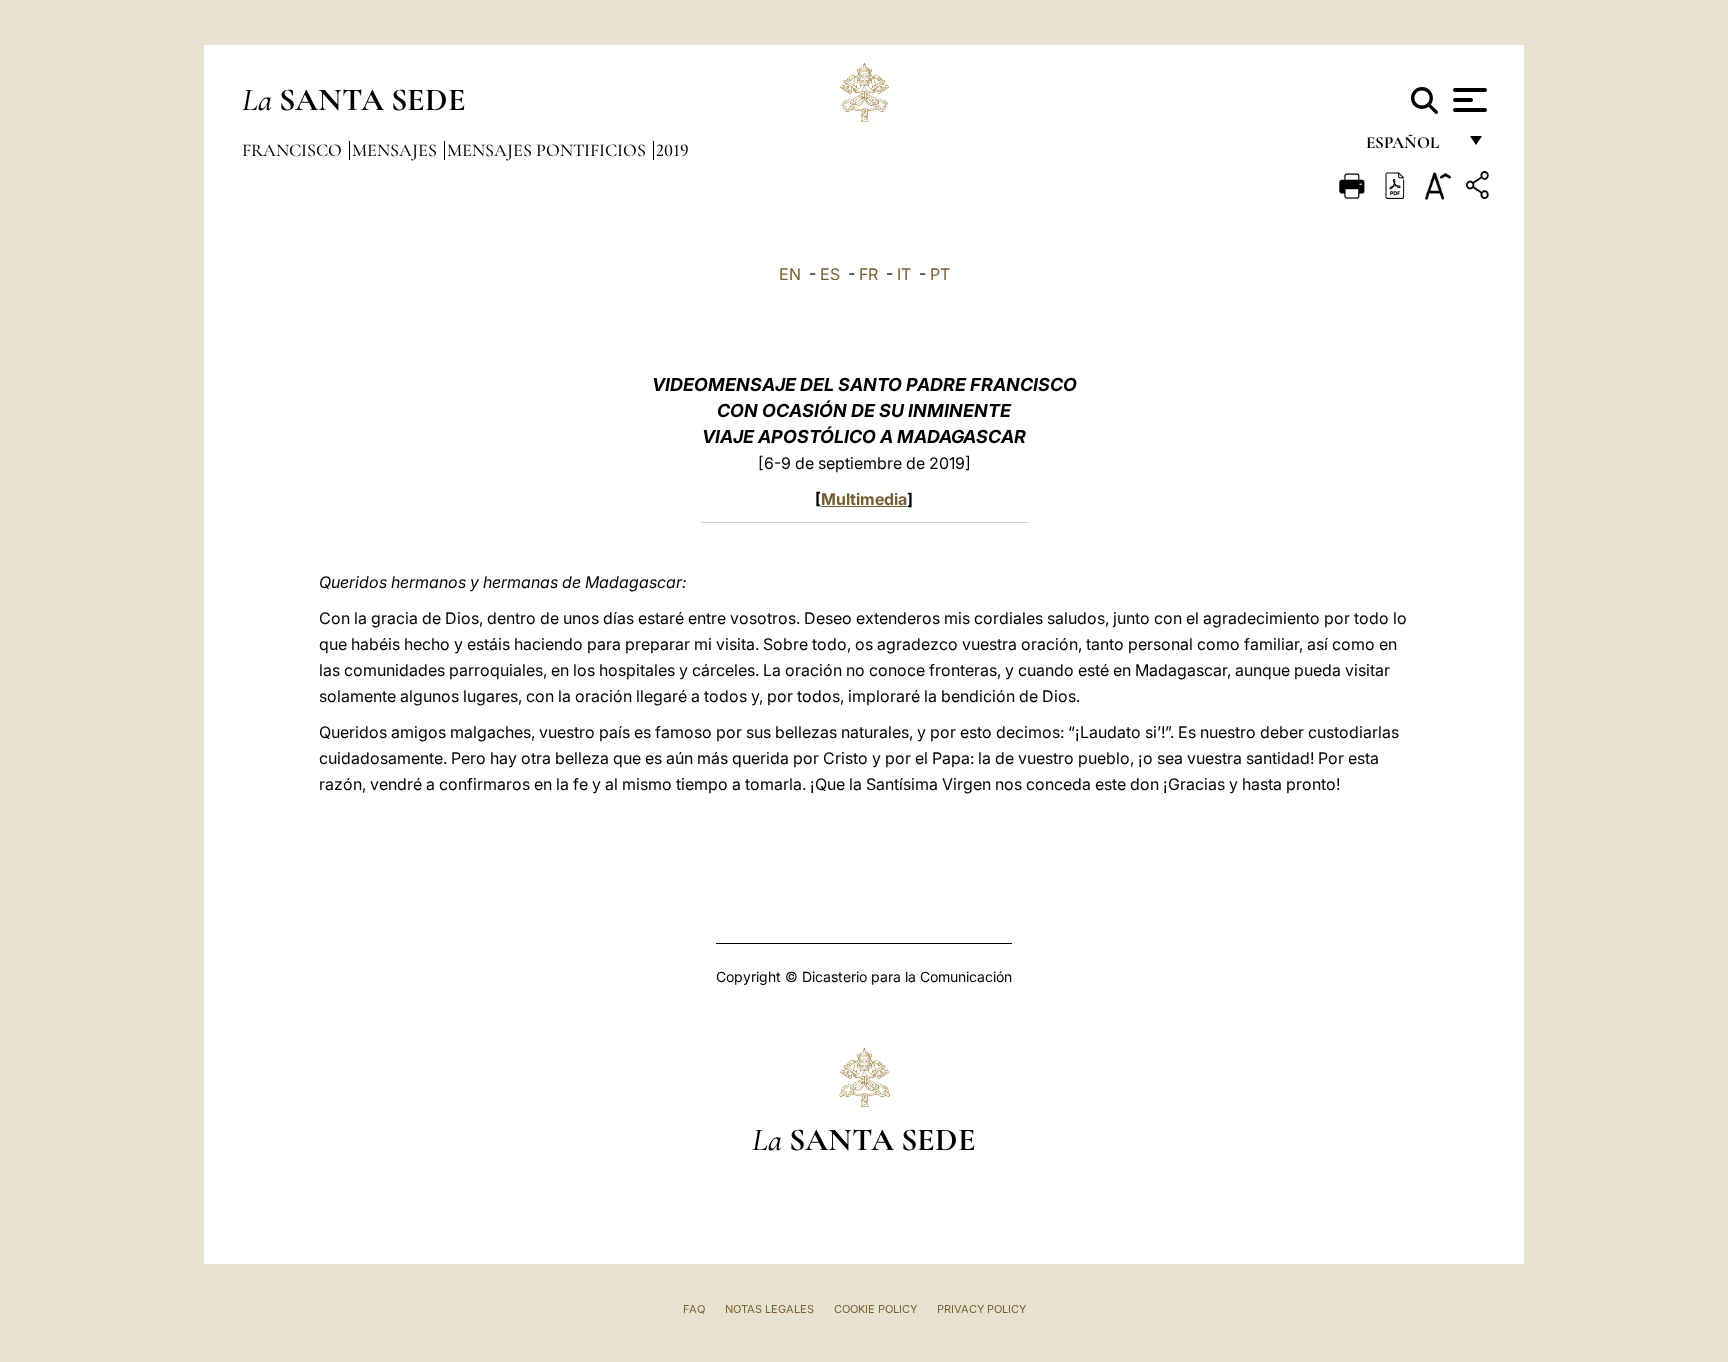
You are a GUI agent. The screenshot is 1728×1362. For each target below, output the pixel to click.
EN (790, 274)
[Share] (1480, 188)
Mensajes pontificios (548, 150)
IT (904, 274)
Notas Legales (769, 1309)
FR (868, 274)
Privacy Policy (981, 1309)
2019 (672, 150)
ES (830, 274)
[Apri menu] (1467, 100)
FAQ (694, 1309)
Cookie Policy (875, 1309)
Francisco (294, 150)
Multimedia (864, 499)
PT (940, 274)
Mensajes (396, 150)
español (1410, 147)
